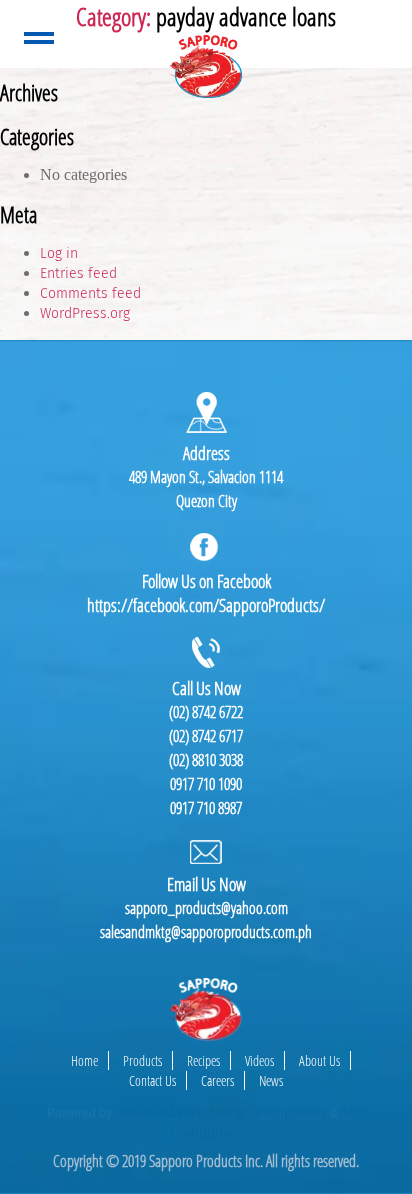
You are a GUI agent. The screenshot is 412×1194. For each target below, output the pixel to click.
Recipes (203, 1060)
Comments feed (90, 293)
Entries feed (78, 273)
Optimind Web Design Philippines (221, 1112)
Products (142, 1060)
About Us (319, 1060)
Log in (59, 253)
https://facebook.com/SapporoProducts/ (206, 605)
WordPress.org (85, 313)
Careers (217, 1080)
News (271, 1080)
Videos (259, 1060)
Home (84, 1060)
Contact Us (152, 1080)
